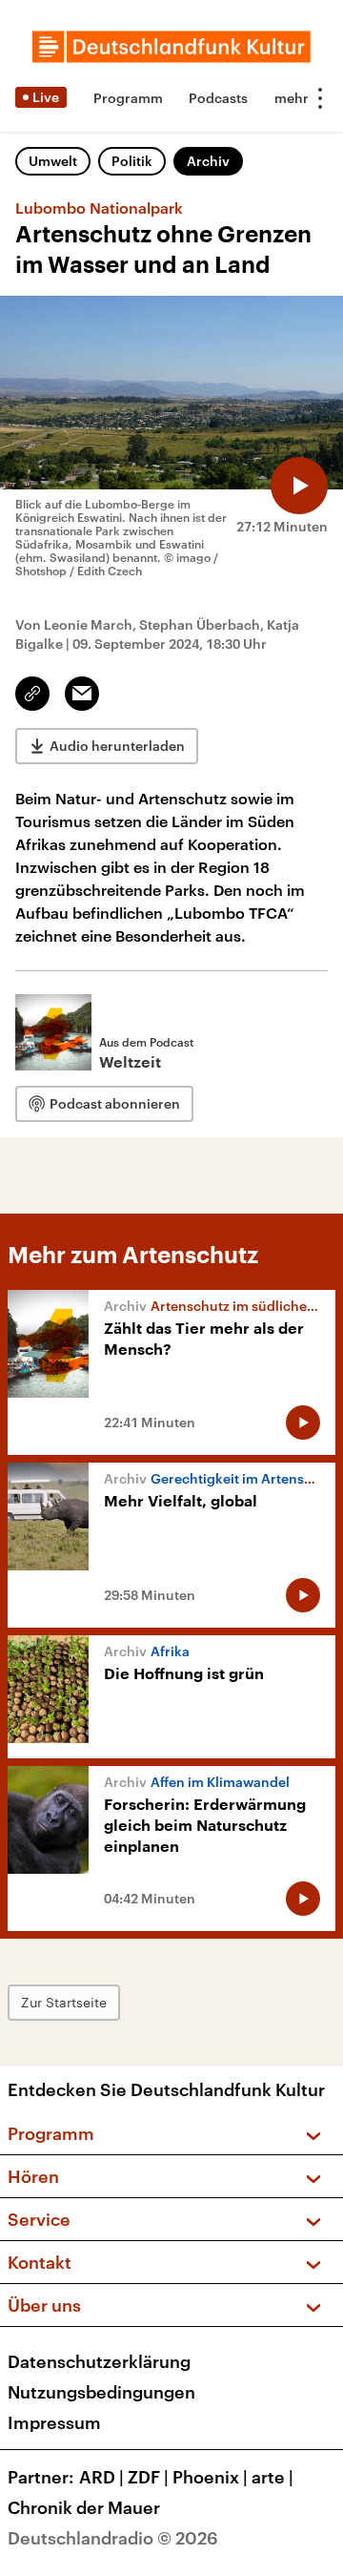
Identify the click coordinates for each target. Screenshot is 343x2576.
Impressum (54, 2422)
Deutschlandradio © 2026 (113, 2538)
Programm (128, 98)
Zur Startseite (64, 2002)
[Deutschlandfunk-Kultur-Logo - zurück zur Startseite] (171, 47)
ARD (101, 2477)
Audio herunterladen (117, 746)
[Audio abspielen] (299, 486)
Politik (132, 161)
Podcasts (218, 98)
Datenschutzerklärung (99, 2361)
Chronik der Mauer (84, 2507)
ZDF (148, 2477)
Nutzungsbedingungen (101, 2392)
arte (272, 2477)
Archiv (208, 161)
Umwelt (53, 161)
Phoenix (210, 2477)
